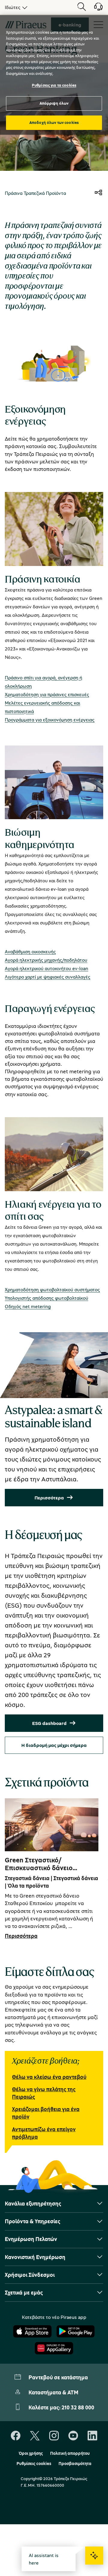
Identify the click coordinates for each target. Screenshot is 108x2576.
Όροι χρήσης (31, 2453)
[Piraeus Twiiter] (35, 2436)
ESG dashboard (49, 1723)
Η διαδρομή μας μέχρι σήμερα (54, 1745)
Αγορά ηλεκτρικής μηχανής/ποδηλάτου (46, 960)
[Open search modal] (82, 7)
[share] (98, 193)
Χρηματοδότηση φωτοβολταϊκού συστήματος (52, 1290)
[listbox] (15, 7)
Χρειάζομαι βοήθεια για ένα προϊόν (46, 2113)
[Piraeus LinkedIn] (92, 2436)
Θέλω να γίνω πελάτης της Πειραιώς (44, 2093)
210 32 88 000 (78, 2407)
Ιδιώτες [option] (13, 7)
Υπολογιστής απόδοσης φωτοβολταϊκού (46, 1298)
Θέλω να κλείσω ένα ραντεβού (49, 2077)
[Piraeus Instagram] (54, 2436)
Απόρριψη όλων (54, 103)
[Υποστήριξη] (95, 9)
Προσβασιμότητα (75, 2464)
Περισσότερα (49, 1498)
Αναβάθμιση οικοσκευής (30, 951)
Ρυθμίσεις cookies (34, 2464)
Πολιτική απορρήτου (70, 2453)
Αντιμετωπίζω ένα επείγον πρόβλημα (44, 2133)
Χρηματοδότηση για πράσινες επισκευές (47, 694)
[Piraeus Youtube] (73, 2436)
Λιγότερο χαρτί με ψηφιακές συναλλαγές (48, 977)
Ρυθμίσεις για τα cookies (54, 85)
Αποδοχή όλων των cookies (54, 122)
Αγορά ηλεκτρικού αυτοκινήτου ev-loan (46, 968)
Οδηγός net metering (28, 1306)
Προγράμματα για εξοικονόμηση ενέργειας (50, 720)
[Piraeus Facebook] (16, 2436)
